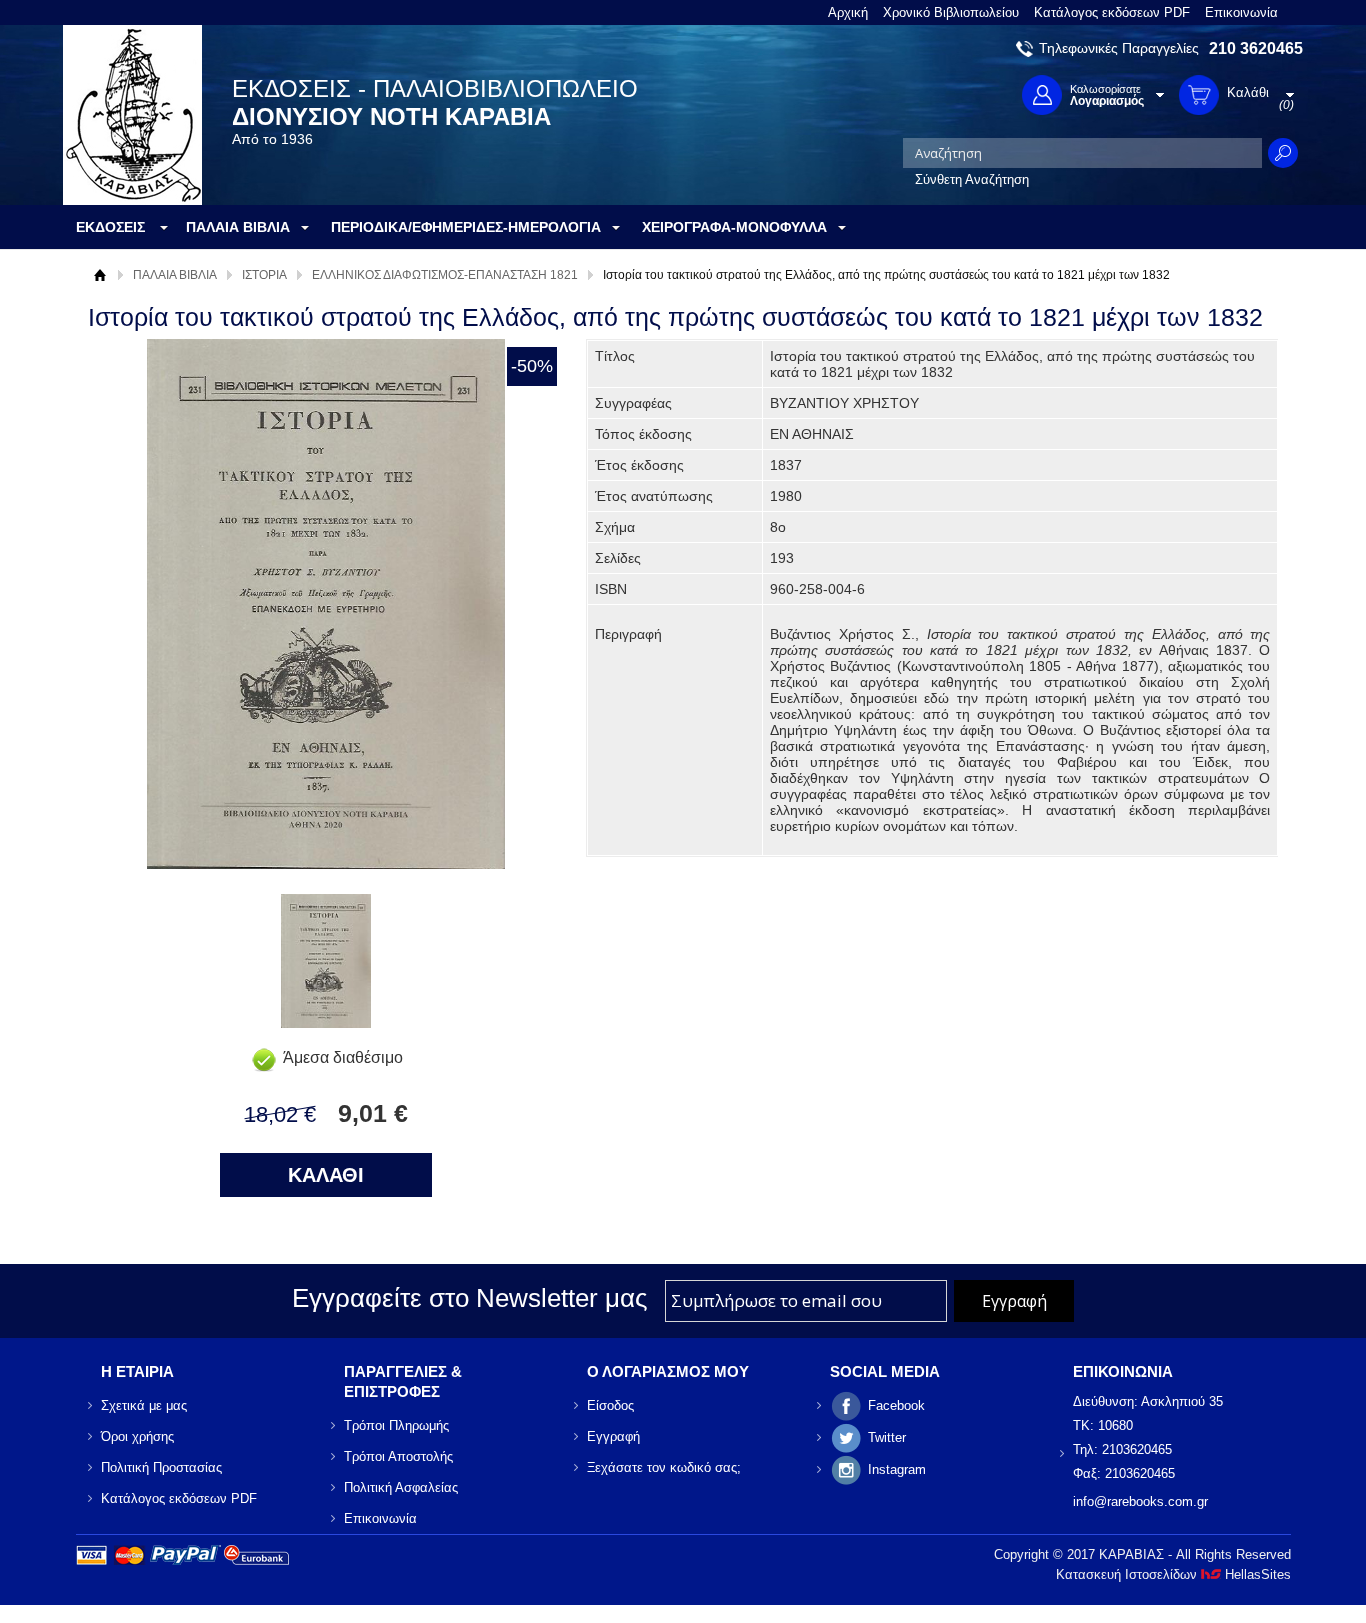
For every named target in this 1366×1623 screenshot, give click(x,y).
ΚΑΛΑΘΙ (326, 1175)
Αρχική (848, 12)
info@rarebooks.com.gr (1140, 1501)
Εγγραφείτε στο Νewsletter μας (470, 1298)
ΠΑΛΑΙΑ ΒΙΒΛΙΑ (175, 275)
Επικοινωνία (1241, 12)
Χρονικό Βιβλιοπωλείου (951, 12)
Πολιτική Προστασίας (161, 1467)
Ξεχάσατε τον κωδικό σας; (664, 1467)
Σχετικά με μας (144, 1405)
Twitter (887, 1437)
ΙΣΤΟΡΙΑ (264, 275)
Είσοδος (610, 1405)
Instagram (897, 1469)
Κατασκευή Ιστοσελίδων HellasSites (1173, 1574)
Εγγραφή (613, 1436)
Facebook (896, 1405)
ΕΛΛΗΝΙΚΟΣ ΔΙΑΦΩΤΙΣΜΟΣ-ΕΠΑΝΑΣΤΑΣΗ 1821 (445, 275)
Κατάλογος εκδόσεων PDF (1112, 12)
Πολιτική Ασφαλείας (401, 1487)
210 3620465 (1256, 48)
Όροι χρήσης (137, 1436)
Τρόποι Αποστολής (398, 1456)
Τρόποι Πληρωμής (396, 1425)
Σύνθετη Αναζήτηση (972, 179)
